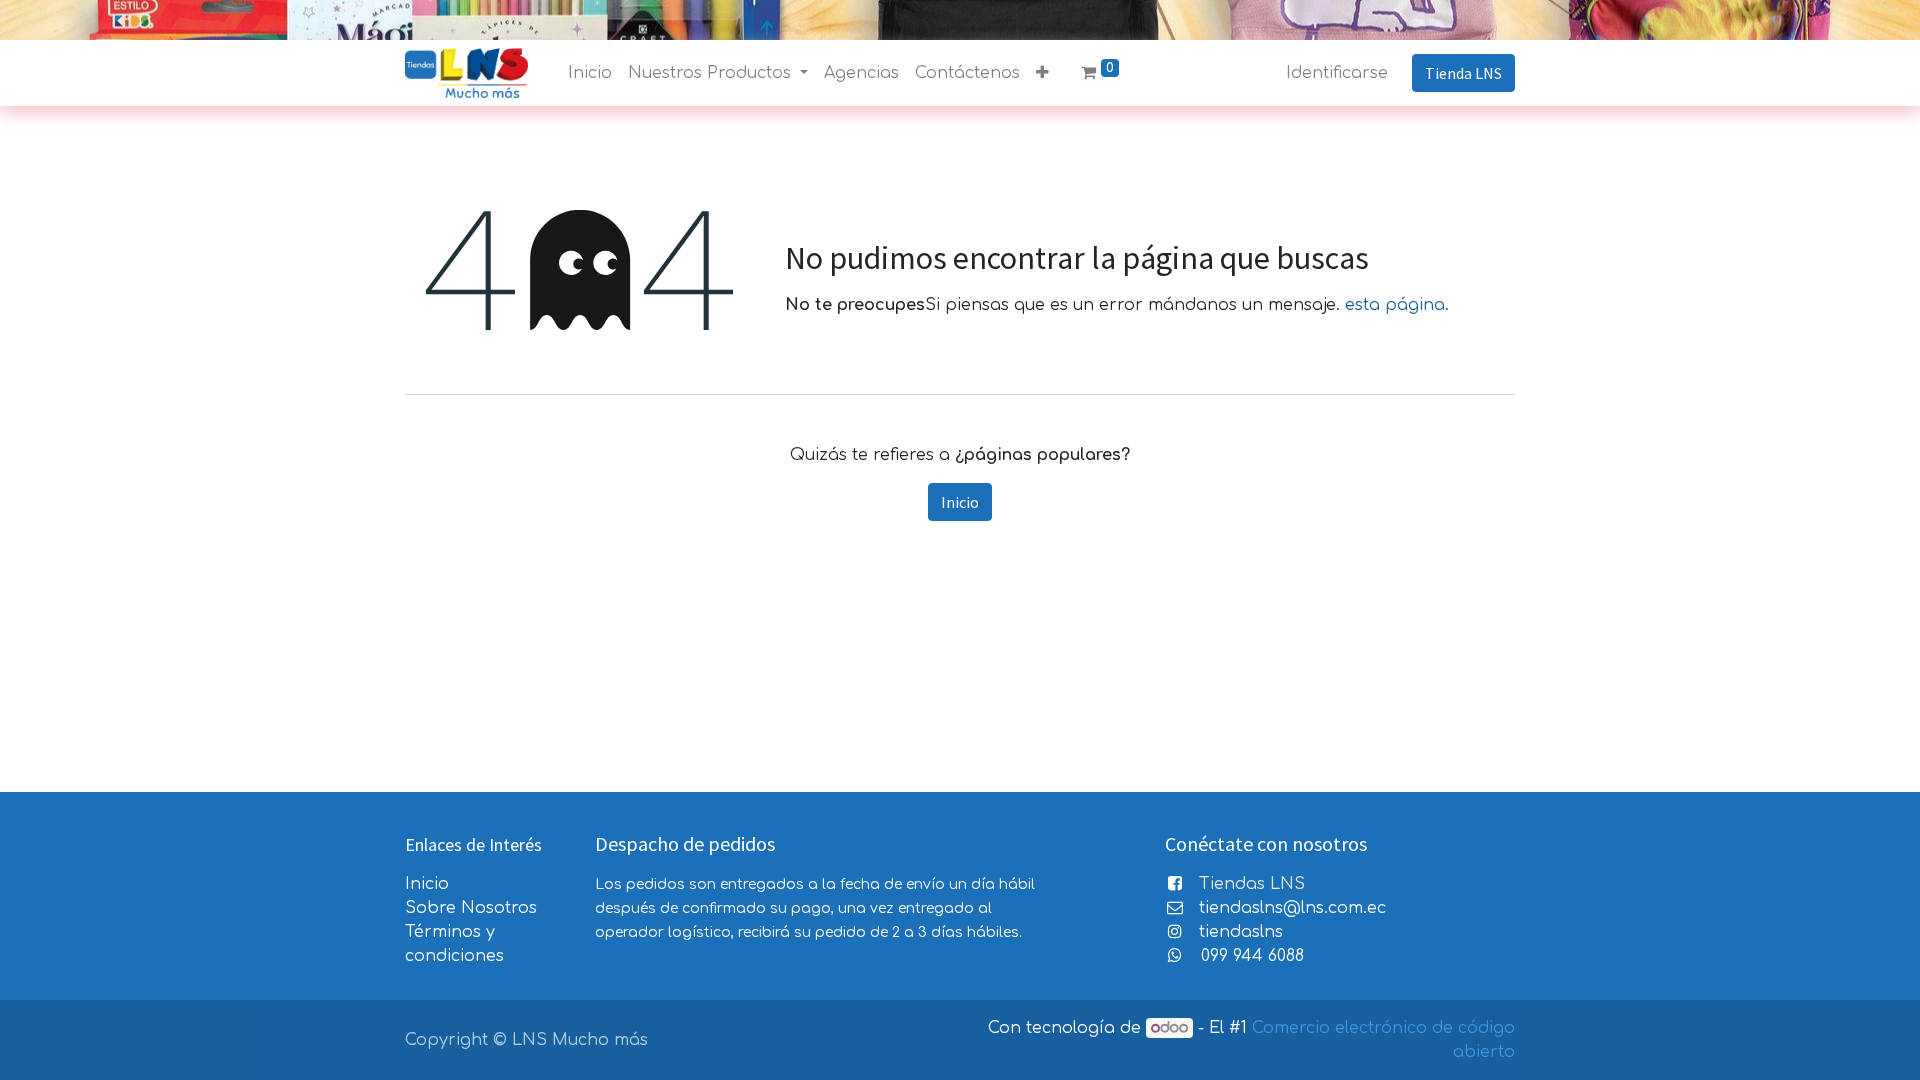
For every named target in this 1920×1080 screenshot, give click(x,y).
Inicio (960, 502)
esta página (1395, 305)
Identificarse (1337, 73)
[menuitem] (590, 73)
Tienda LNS (1463, 73)
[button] (1042, 73)
